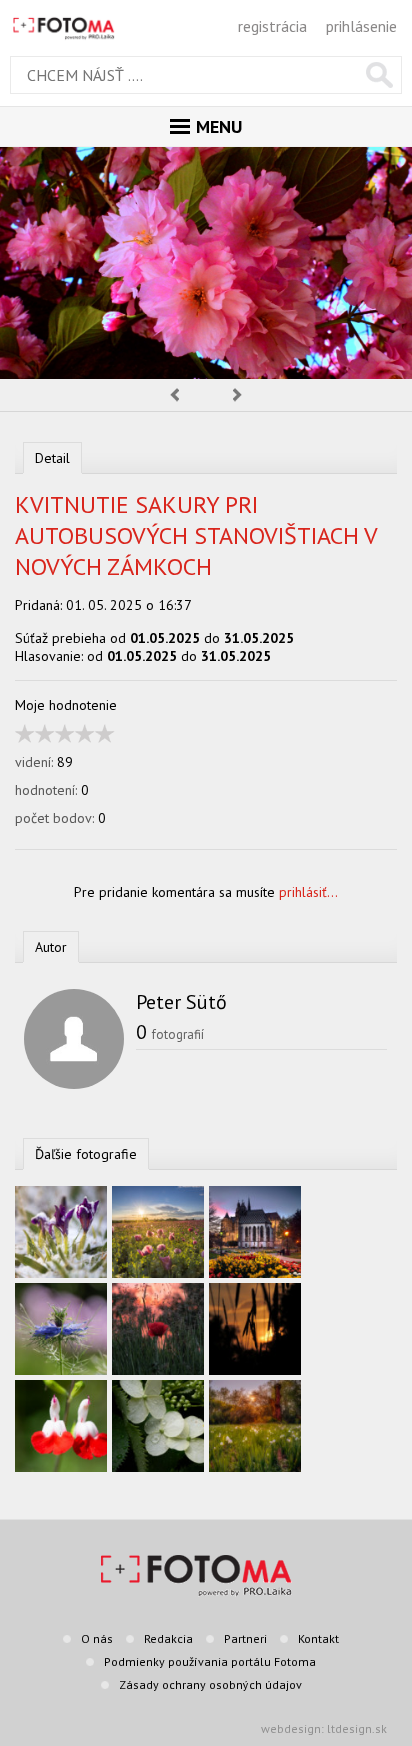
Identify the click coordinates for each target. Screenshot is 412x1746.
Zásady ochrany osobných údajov (210, 1684)
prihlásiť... (308, 892)
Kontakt (318, 1638)
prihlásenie (361, 26)
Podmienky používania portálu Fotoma (210, 1661)
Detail (52, 458)
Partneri (245, 1638)
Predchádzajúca (174, 395)
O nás (97, 1638)
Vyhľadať (379, 75)
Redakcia (168, 1638)
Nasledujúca (238, 395)
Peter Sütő (181, 1002)
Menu (219, 126)
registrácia (272, 26)
